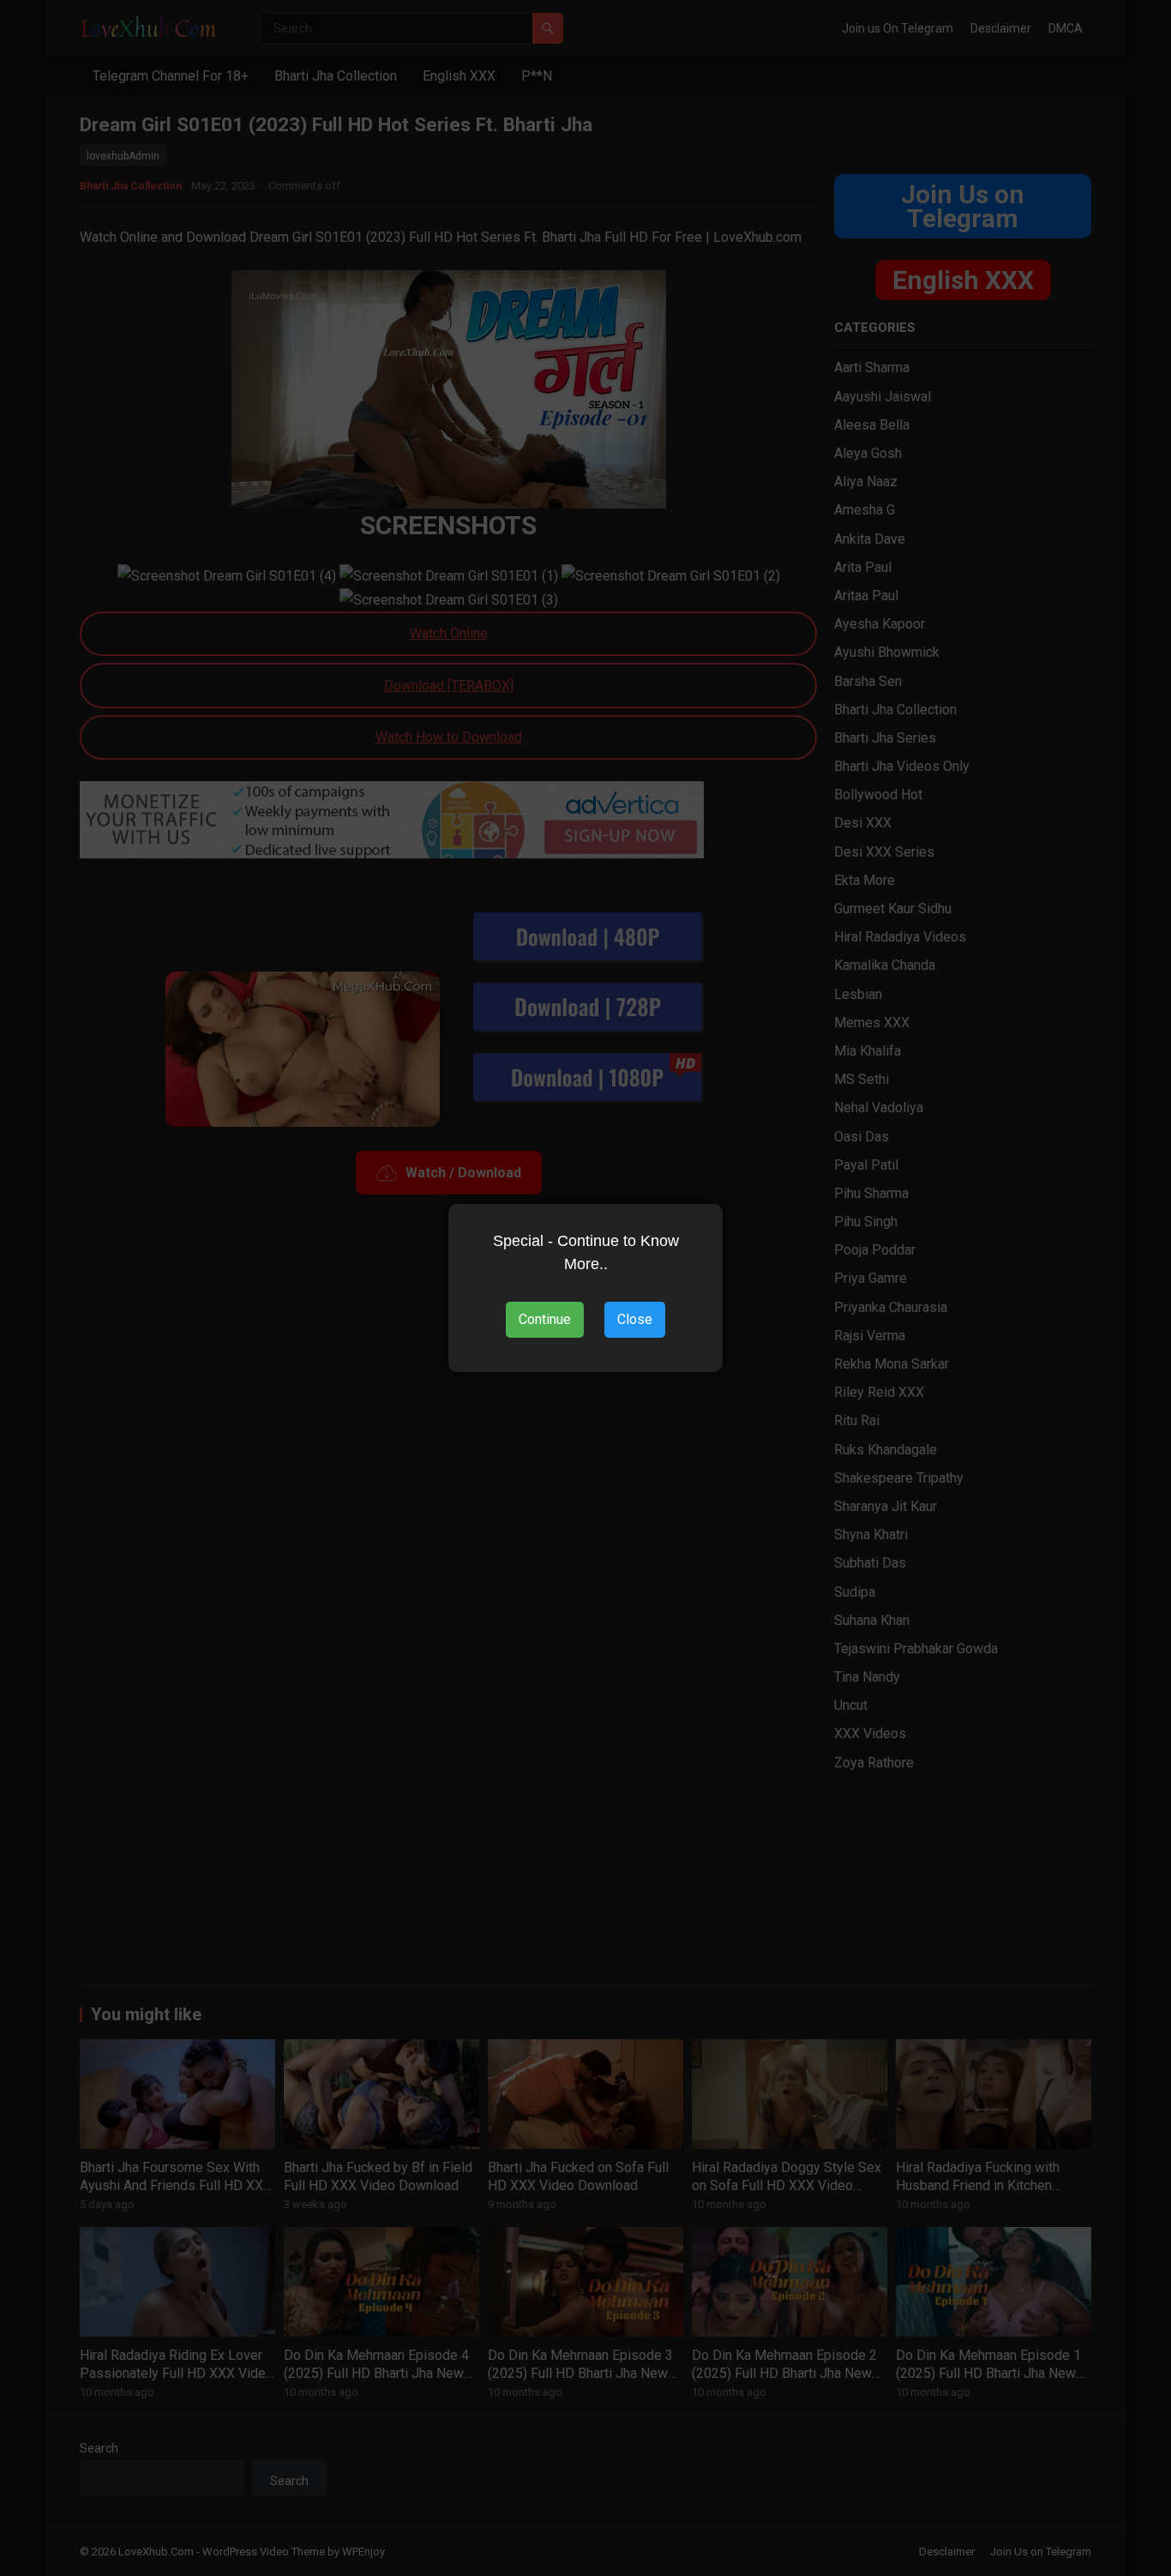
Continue (545, 1319)
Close (635, 1319)
